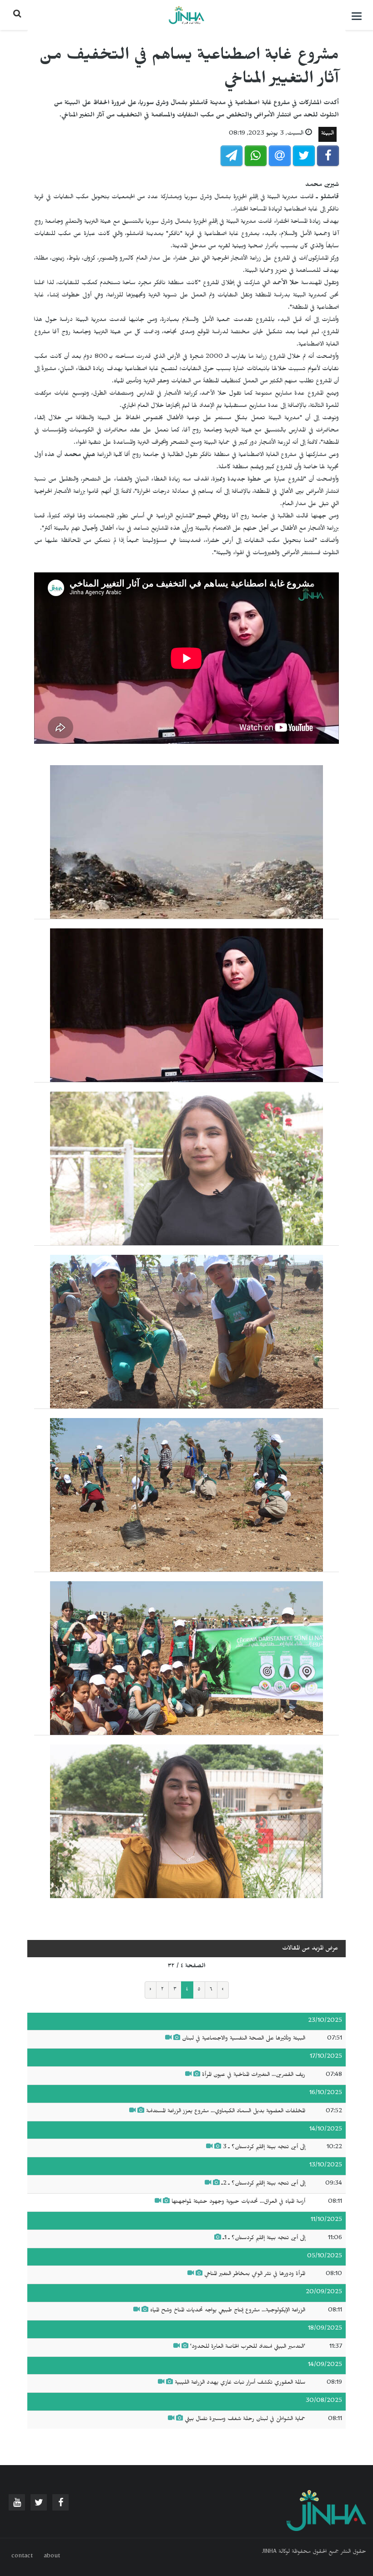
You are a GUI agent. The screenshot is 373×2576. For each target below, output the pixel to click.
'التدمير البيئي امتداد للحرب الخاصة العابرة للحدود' (248, 2347)
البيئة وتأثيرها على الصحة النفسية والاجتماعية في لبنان (244, 2039)
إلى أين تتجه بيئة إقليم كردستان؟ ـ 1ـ (263, 2239)
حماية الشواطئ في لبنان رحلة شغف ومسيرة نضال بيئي (245, 2420)
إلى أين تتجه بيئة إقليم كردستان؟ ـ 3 (264, 2148)
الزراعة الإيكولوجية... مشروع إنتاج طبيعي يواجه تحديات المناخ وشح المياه (228, 2311)
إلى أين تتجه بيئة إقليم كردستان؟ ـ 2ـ (263, 2184)
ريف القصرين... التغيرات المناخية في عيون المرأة (253, 2075)
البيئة (328, 134)
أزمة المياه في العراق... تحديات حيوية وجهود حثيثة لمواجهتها (238, 2202)
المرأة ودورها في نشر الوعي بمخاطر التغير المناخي (255, 2275)
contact (22, 2557)
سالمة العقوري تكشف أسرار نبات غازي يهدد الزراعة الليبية (239, 2383)
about (52, 2557)
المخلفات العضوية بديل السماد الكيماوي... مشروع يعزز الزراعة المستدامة (226, 2112)
